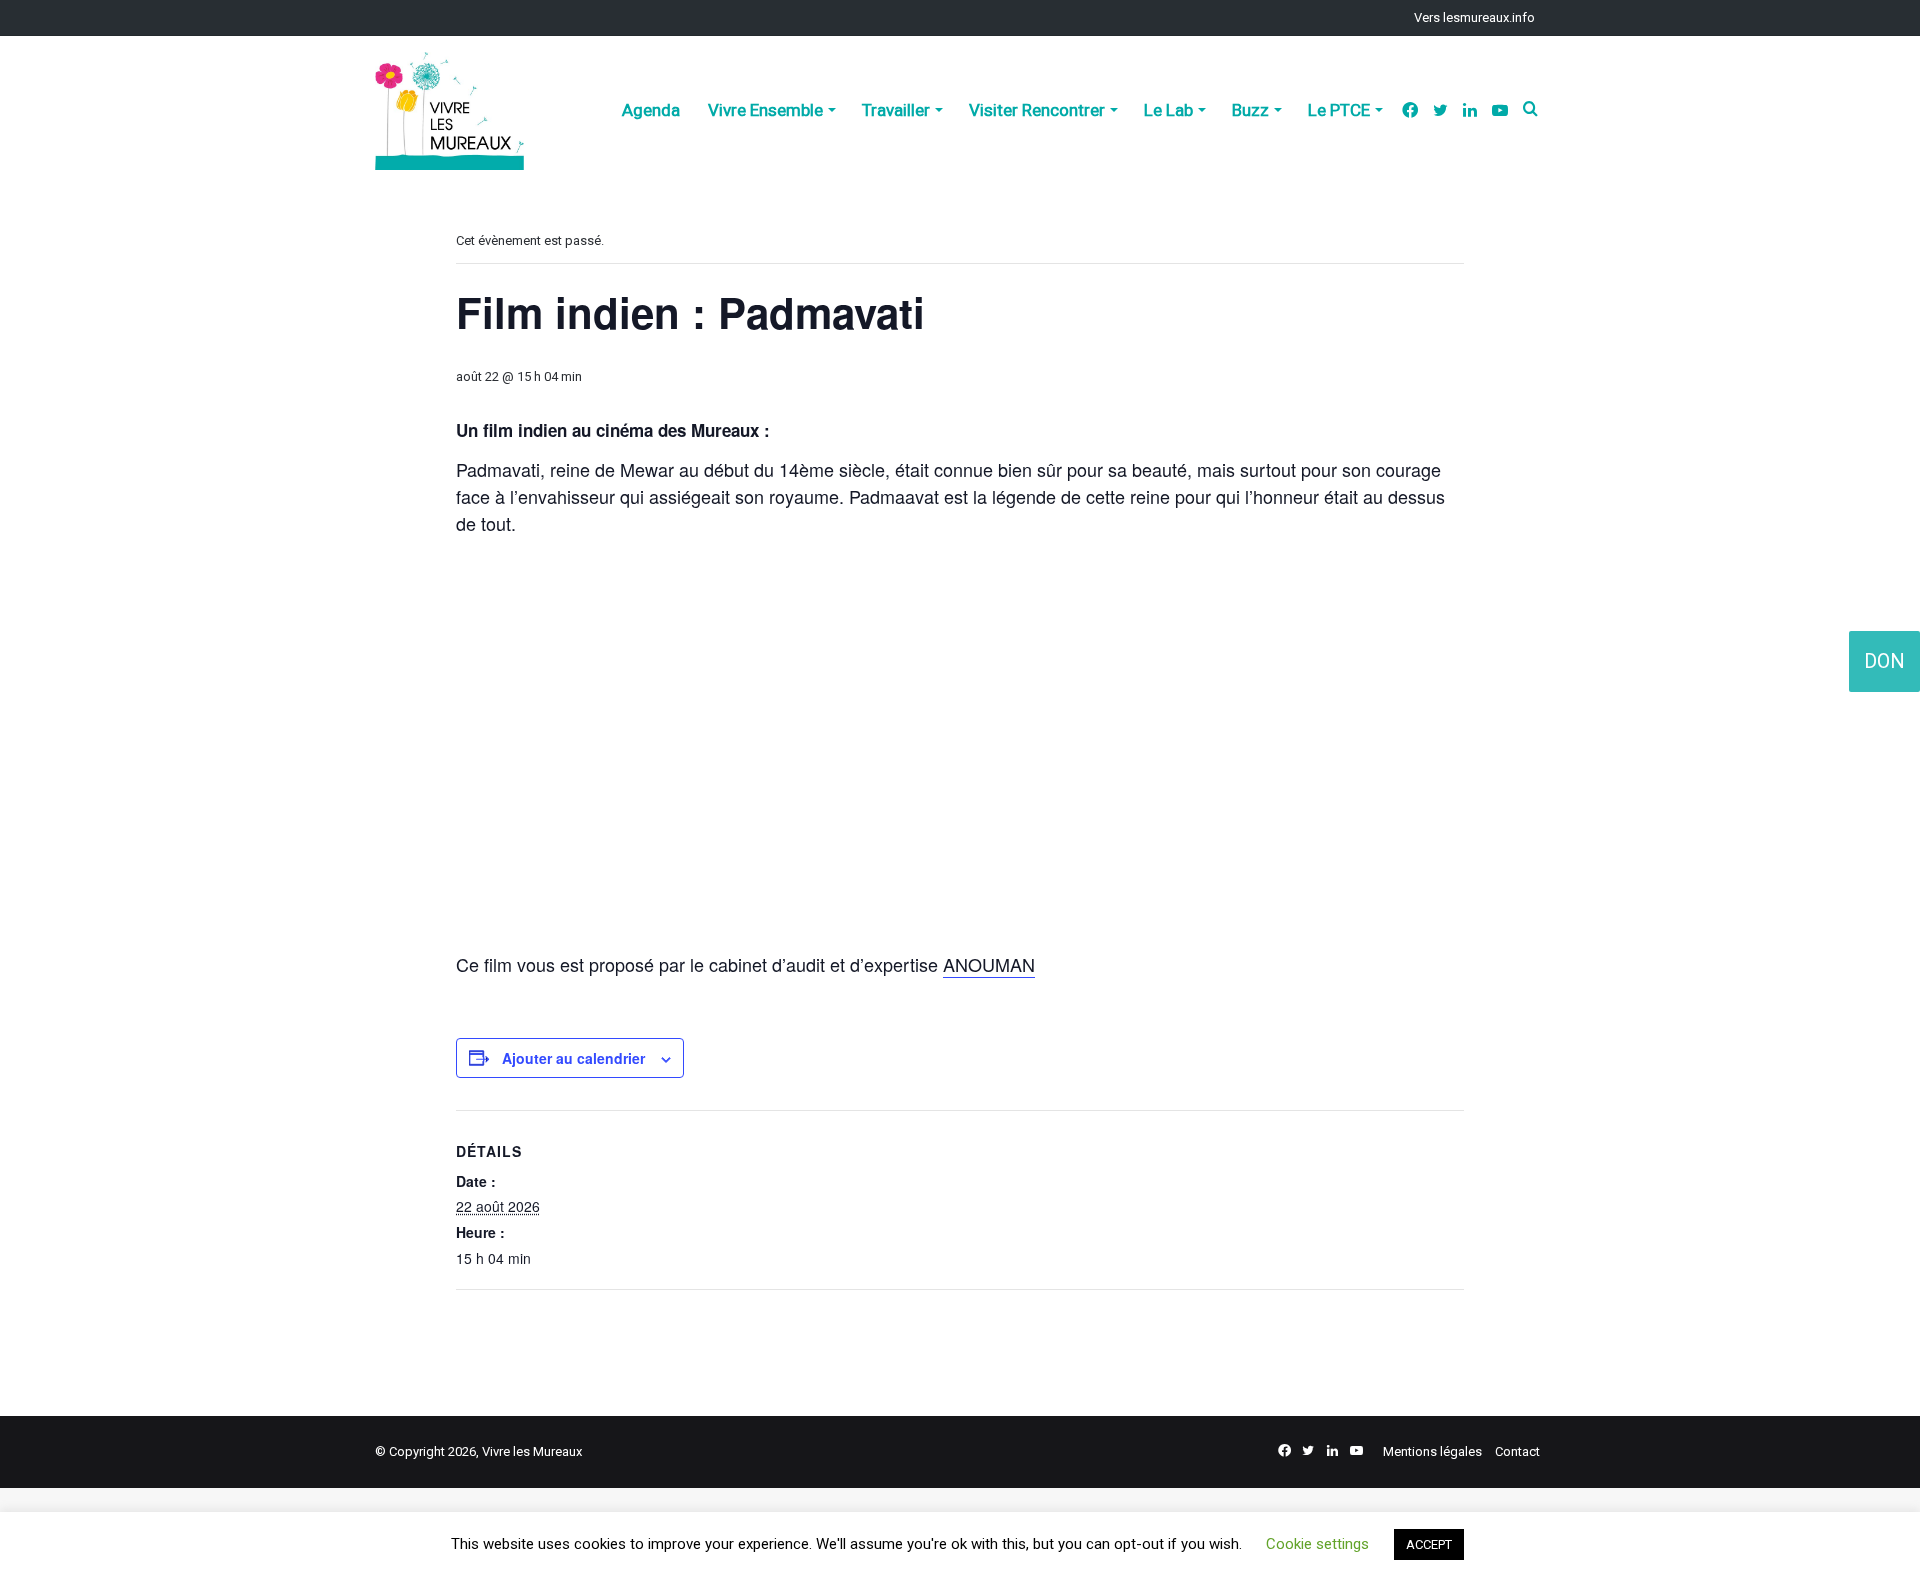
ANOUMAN (989, 964)
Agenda (651, 110)
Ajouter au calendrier (573, 1058)
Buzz (1250, 110)
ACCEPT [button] (1429, 1544)
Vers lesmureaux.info (1474, 17)
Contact (1517, 1451)
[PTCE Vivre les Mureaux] (449, 111)
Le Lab (1168, 110)
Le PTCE (1339, 110)
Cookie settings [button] (1317, 1544)
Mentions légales (1432, 1451)
